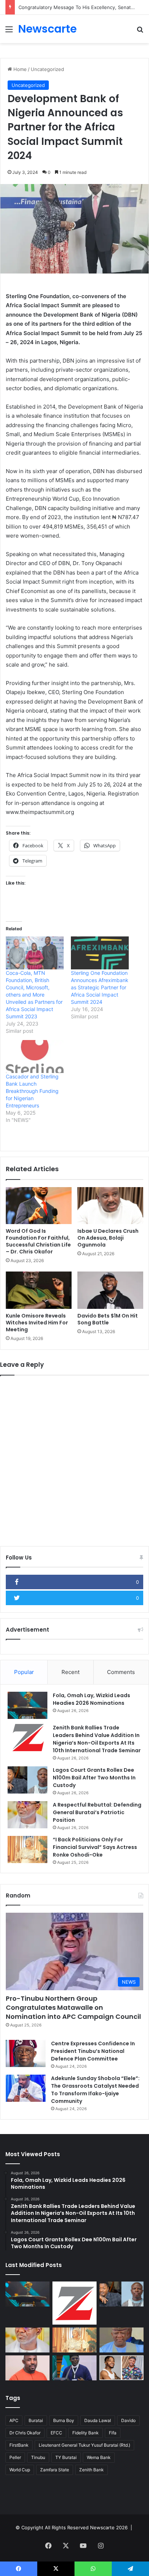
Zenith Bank (91, 2470)
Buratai (36, 2420)
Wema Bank (99, 2457)
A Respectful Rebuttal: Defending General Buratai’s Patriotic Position (97, 1812)
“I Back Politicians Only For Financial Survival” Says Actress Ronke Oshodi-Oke (95, 1847)
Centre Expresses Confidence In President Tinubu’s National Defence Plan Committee (93, 2051)
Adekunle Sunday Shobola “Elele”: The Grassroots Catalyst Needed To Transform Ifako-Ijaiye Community (95, 2090)
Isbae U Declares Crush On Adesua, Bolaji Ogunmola (108, 1238)
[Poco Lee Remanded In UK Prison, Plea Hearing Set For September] (122, 2368)
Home (19, 69)
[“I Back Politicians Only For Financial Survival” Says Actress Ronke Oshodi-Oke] (27, 1849)
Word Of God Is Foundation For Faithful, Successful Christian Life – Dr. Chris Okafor (38, 1241)
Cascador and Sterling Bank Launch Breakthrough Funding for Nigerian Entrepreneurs (32, 1091)
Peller (15, 2457)
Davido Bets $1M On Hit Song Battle (108, 1319)
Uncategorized (47, 69)
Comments (121, 1672)
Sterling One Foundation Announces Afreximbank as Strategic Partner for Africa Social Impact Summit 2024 (100, 987)
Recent (71, 1672)
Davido (128, 2420)
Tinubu (38, 2457)
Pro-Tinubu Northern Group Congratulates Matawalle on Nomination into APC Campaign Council (73, 2007)
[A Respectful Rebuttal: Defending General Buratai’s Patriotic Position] (27, 1815)
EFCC (56, 2433)
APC (14, 2420)
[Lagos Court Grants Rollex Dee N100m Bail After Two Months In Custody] (27, 1780)
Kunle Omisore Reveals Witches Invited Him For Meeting (37, 1323)
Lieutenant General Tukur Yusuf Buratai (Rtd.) (84, 2445)
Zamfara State (55, 2470)
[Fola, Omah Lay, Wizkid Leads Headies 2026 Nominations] (27, 1705)
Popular (24, 1672)
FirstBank (19, 2445)
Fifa (113, 2433)
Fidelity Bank (86, 2433)
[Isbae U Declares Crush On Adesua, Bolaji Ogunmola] (110, 1206)
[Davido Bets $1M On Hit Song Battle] (110, 1290)
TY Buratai (66, 2457)
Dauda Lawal (98, 2420)
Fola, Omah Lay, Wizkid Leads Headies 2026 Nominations (91, 1699)
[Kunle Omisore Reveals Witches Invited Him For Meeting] (39, 1290)
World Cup (20, 2470)
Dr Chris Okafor (25, 2433)
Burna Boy (64, 2420)
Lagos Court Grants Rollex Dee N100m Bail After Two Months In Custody (94, 1778)
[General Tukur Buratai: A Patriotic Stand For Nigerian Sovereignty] (74, 2368)
